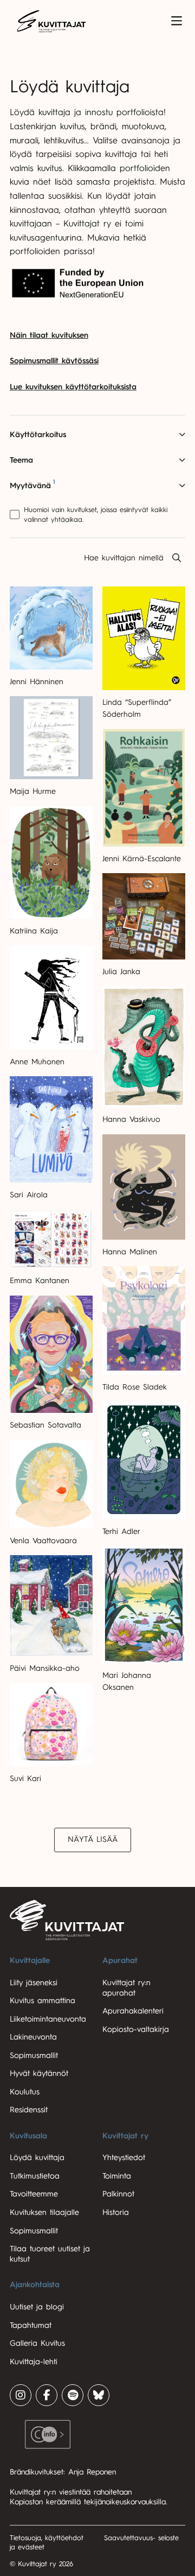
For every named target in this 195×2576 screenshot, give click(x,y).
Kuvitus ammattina (43, 2001)
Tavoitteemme (34, 2194)
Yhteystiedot (124, 2158)
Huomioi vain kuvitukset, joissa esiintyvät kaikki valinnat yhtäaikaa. (96, 514)
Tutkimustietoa (35, 2176)
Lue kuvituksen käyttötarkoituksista (73, 387)
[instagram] (21, 2395)
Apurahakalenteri (133, 2011)
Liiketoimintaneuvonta (48, 2019)
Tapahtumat (31, 2325)
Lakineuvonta (33, 2037)
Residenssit (29, 2110)
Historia (116, 2212)
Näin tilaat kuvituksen (49, 335)
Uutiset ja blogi (37, 2307)
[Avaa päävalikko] (177, 21)
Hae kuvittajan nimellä (124, 558)
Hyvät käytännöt (39, 2073)
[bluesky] (99, 2395)
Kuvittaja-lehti (34, 2362)
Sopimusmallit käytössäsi (54, 361)
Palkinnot (118, 2194)
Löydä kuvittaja (37, 2158)
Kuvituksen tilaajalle (44, 2212)
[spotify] (73, 2395)
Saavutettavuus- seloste (141, 2538)
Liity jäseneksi (34, 1983)
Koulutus (25, 2092)
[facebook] (47, 2395)
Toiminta (117, 2176)
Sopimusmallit (34, 2056)
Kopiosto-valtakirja (136, 2029)
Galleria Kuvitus (37, 2343)
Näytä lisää (93, 1839)
